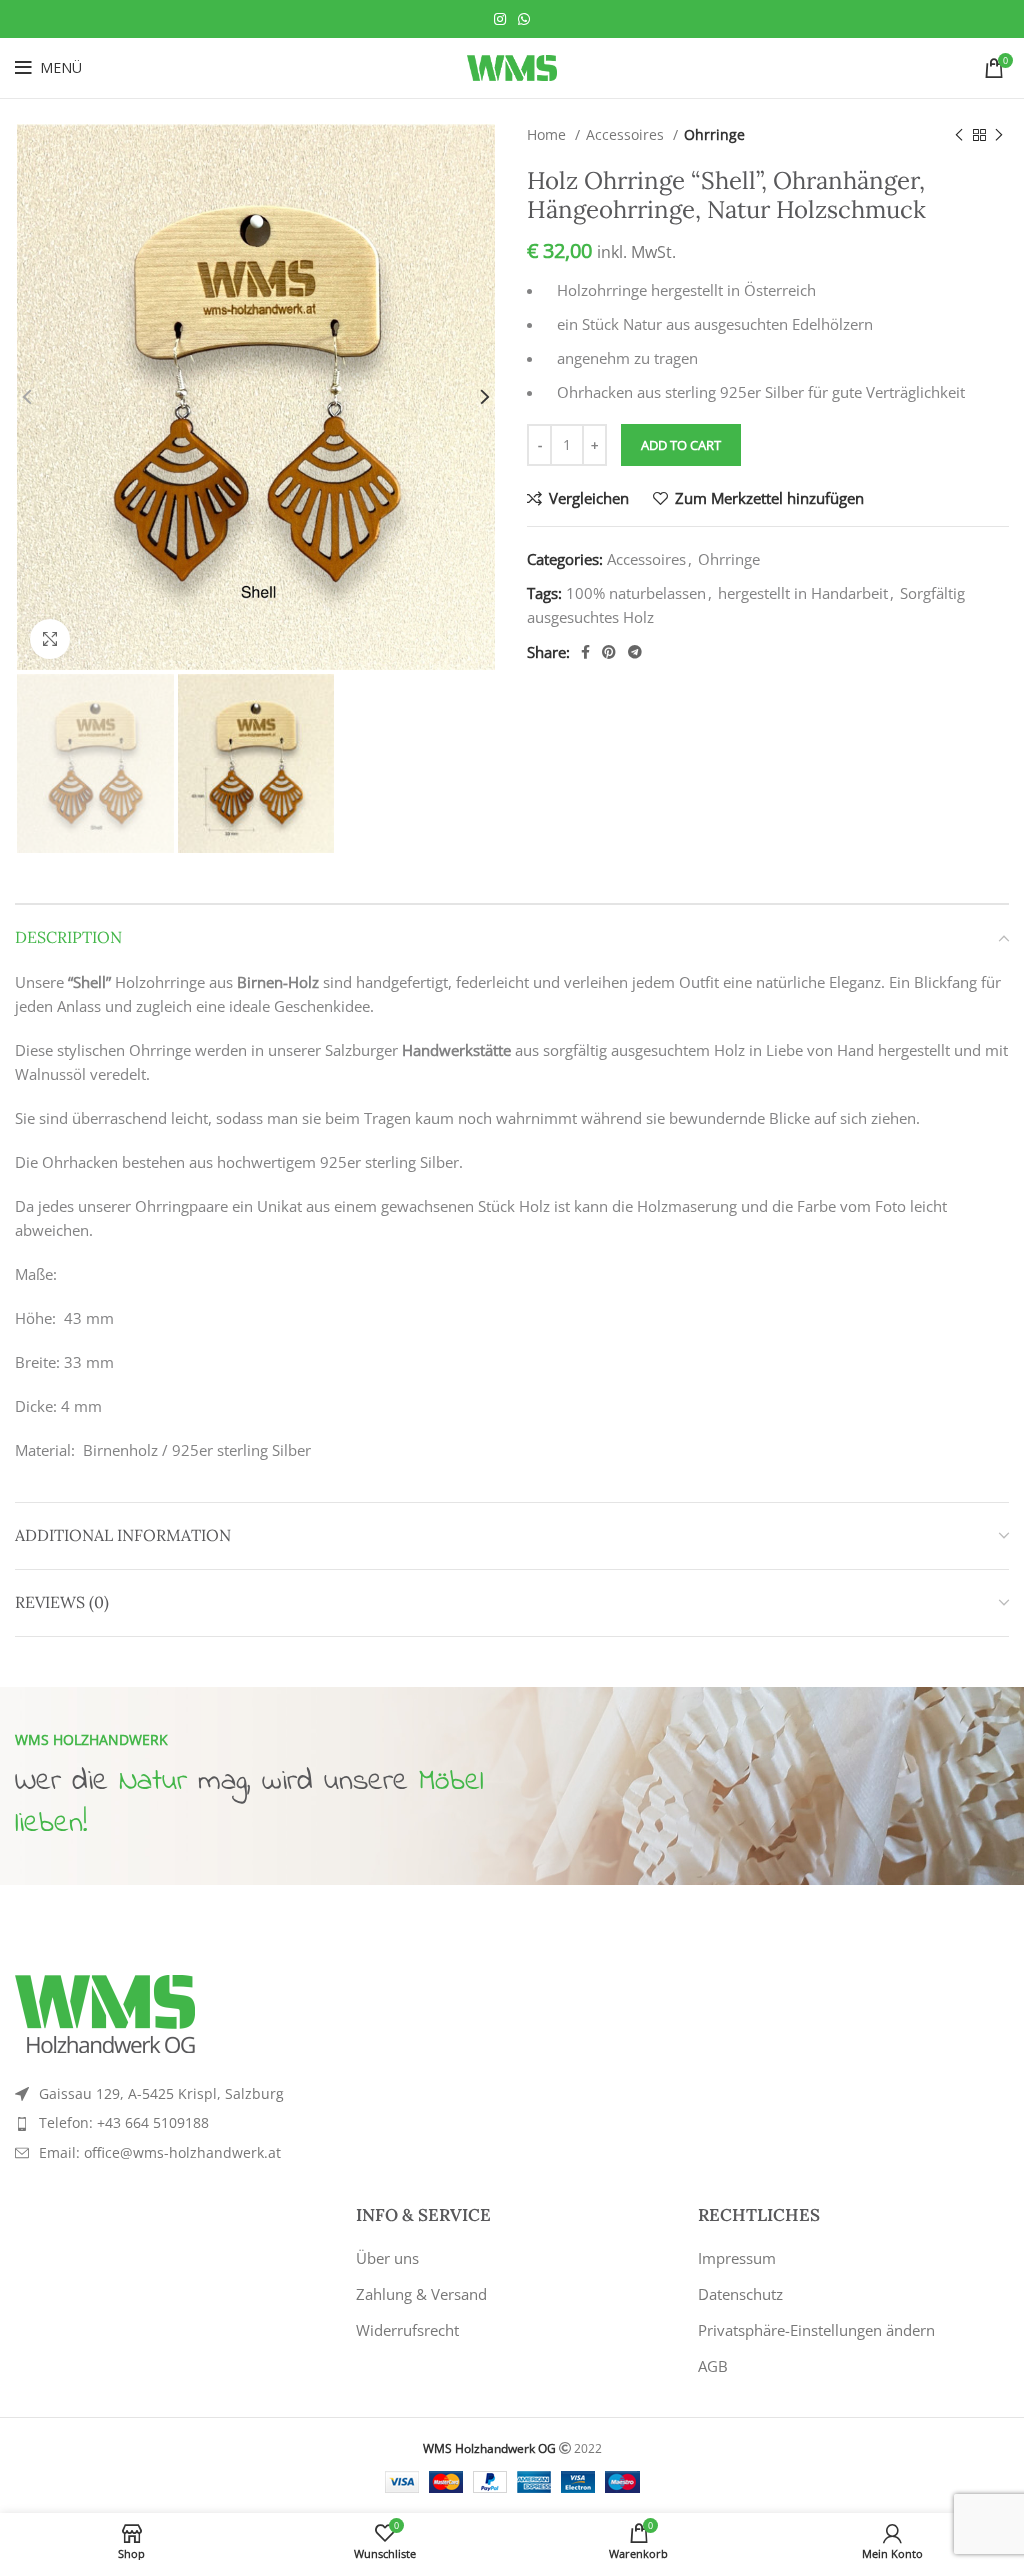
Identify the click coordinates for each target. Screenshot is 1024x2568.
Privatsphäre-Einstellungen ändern (816, 2330)
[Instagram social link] (500, 19)
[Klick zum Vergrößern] (50, 639)
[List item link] (256, 2123)
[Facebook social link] (585, 652)
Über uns (387, 2258)
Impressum (737, 2258)
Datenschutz (740, 2294)
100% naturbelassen (636, 593)
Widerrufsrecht (407, 2330)
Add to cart (681, 445)
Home (548, 134)
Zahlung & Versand (421, 2294)
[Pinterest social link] (609, 652)
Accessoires (627, 134)
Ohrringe (714, 134)
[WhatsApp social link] (524, 19)
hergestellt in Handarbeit (803, 593)
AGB (713, 2366)
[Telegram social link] (635, 652)
